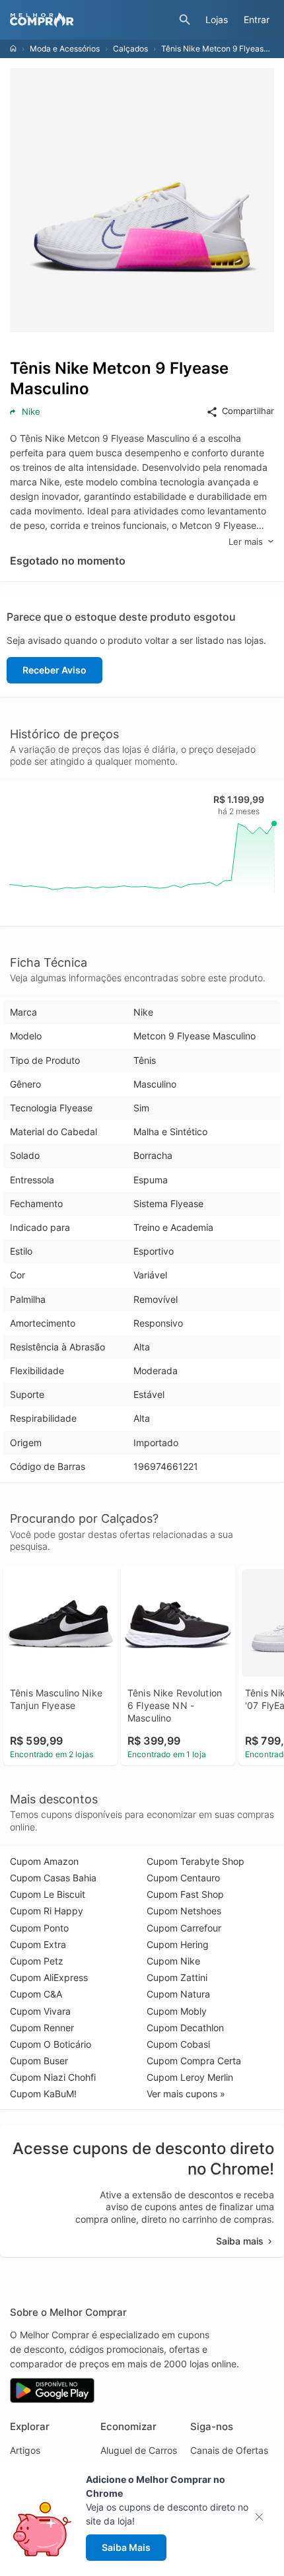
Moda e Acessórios (65, 49)
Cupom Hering (178, 1944)
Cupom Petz (37, 1961)
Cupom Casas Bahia (53, 1878)
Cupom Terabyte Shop (195, 1861)
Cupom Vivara (40, 2011)
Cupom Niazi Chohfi (53, 2077)
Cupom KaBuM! (43, 2094)
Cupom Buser (39, 2061)
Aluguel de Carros (139, 2450)
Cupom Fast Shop (185, 1894)
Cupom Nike (173, 1961)
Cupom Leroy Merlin (190, 2077)
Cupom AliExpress (49, 1977)
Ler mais (246, 541)
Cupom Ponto (39, 1928)
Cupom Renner (42, 2028)
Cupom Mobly (177, 2011)
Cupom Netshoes (184, 1911)
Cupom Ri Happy (47, 1911)
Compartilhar (248, 411)
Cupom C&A (36, 1994)
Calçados (130, 49)
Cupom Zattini (177, 1977)
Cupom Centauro (183, 1878)
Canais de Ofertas (229, 2450)
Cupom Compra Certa (194, 2061)
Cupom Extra (38, 1944)
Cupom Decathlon (185, 2028)
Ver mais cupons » (186, 2094)
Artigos (25, 2450)
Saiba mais (240, 2241)
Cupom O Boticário (51, 2044)
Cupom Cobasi (178, 2044)
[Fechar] (263, 2517)
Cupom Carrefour (184, 1928)
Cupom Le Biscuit (48, 1894)
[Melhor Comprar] (91, 20)
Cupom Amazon (44, 1861)
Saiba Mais (126, 2547)
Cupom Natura (178, 1994)
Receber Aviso (54, 670)
